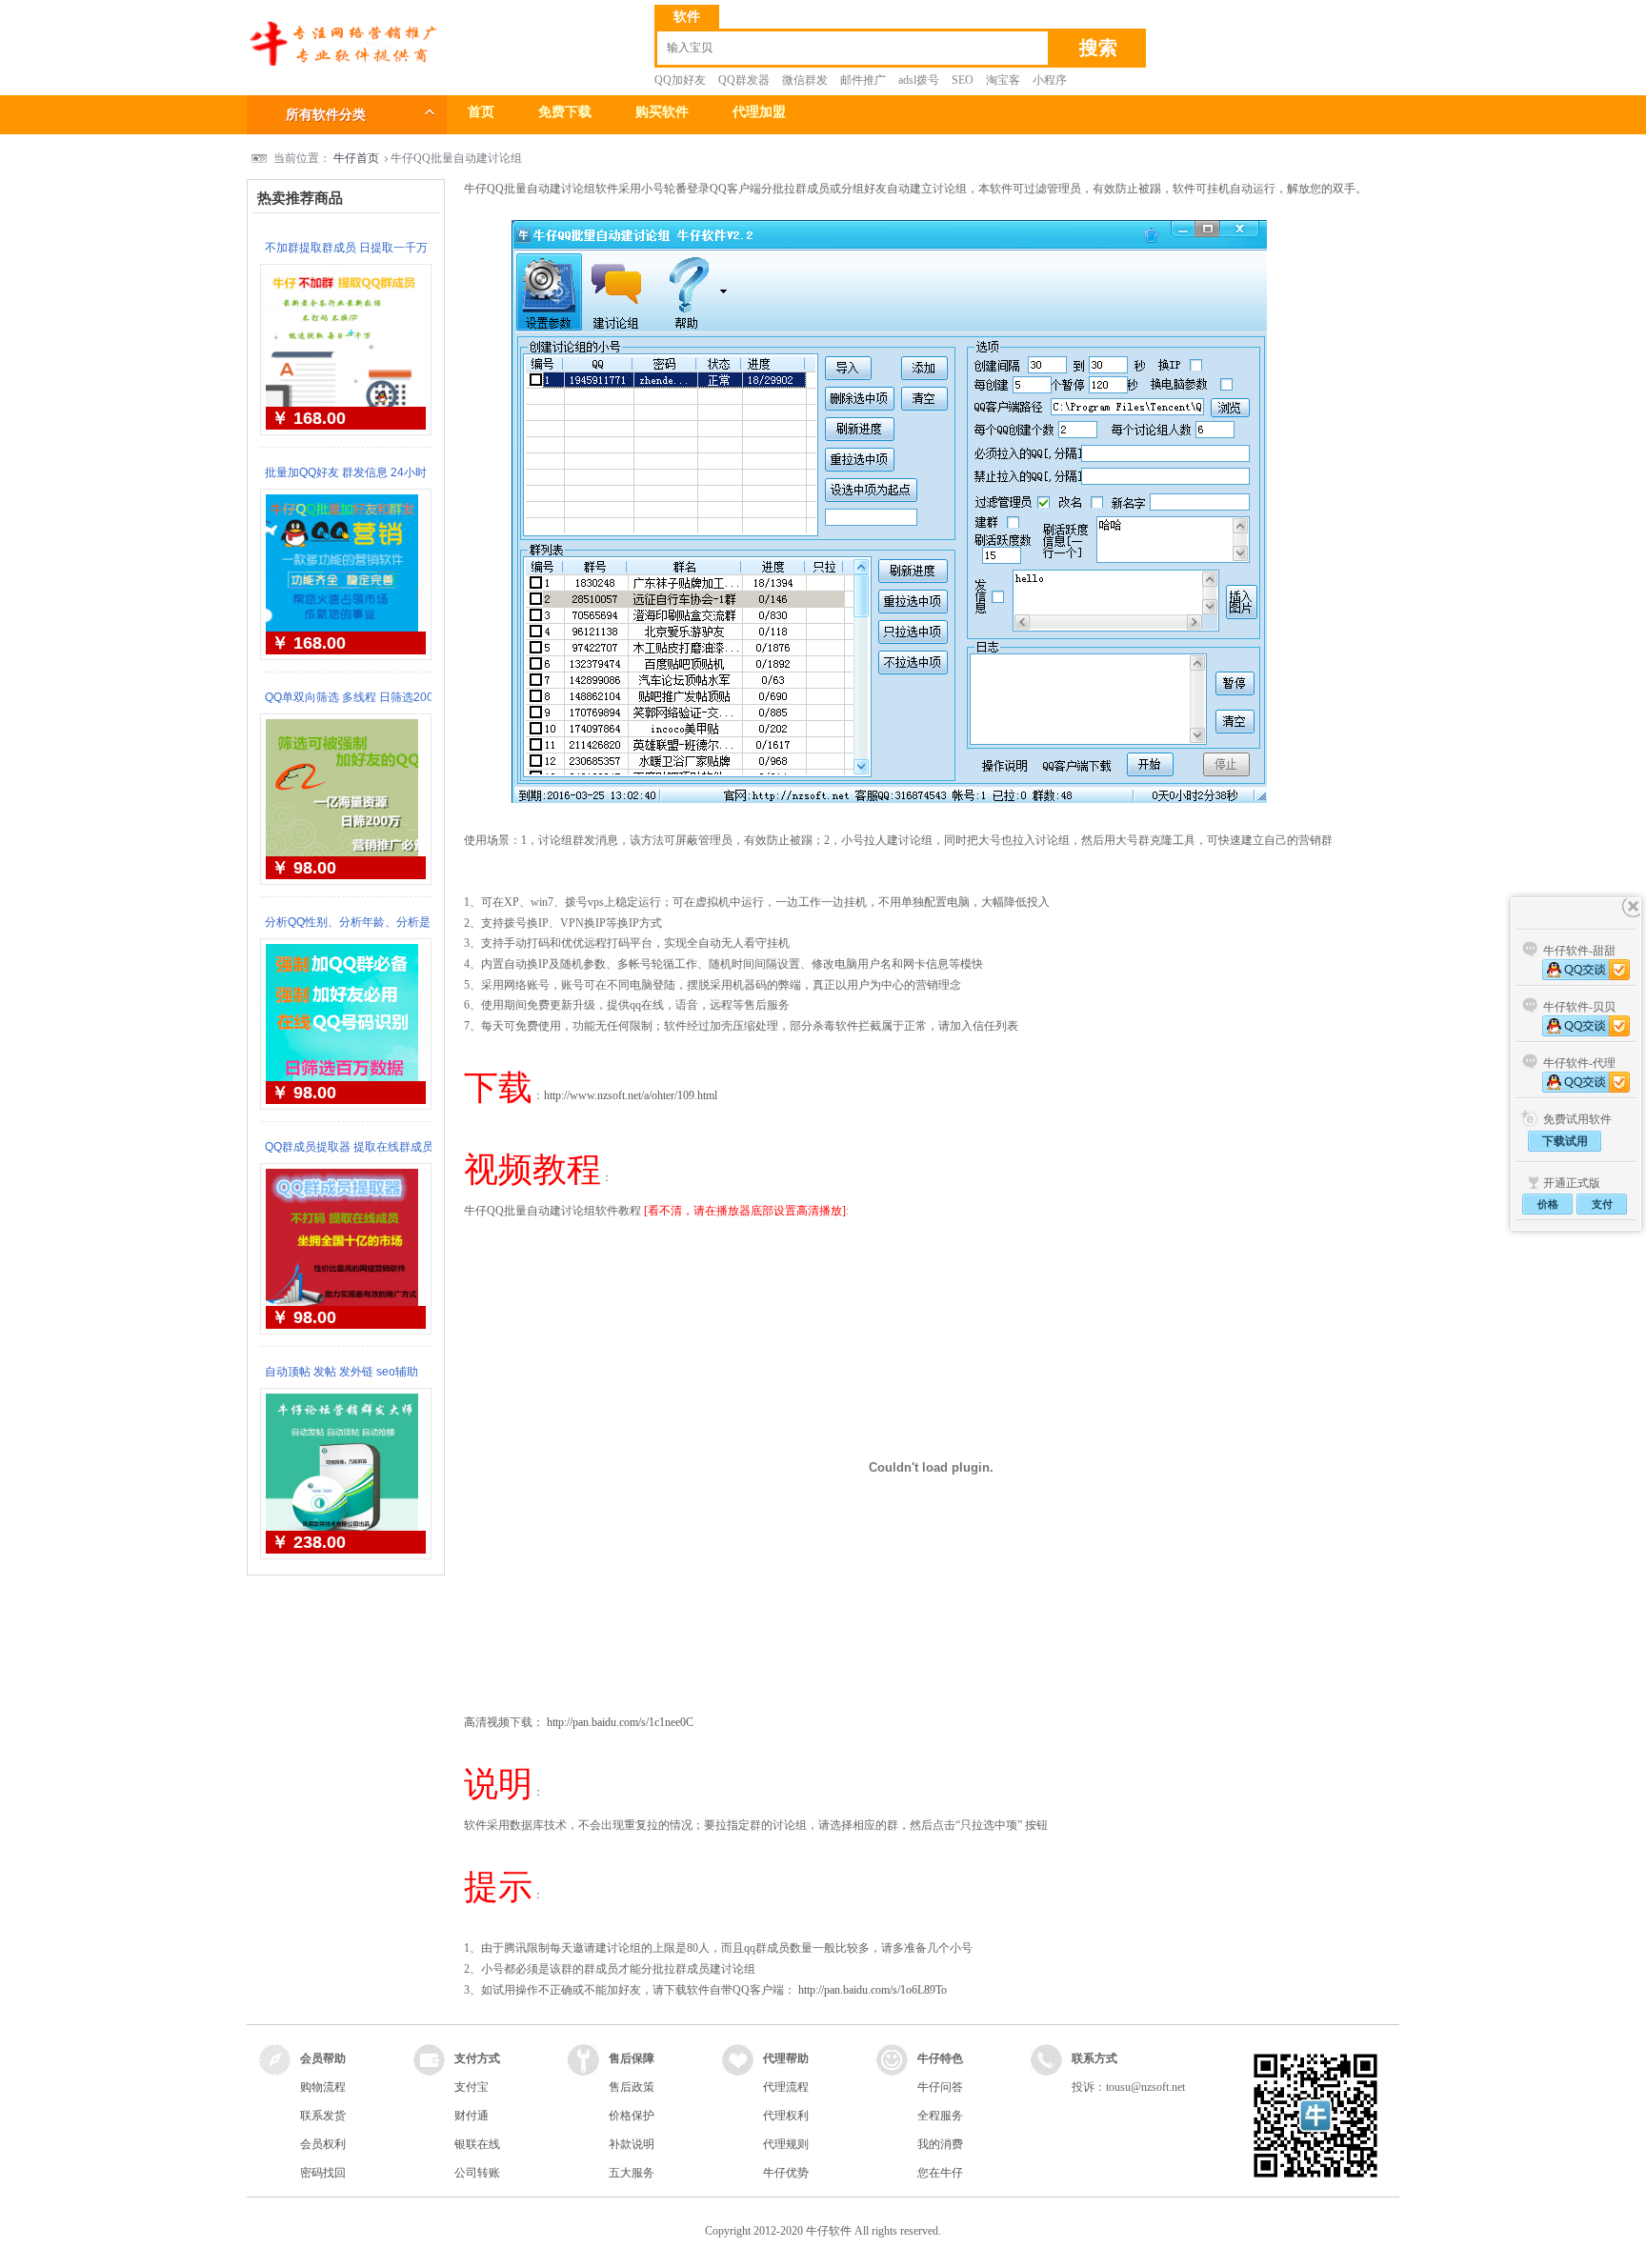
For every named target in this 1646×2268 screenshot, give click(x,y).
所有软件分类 (326, 115)
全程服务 (940, 2116)
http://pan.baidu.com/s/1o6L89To (873, 1990)
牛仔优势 (786, 2173)
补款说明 (632, 2144)
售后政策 (632, 2087)
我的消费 (940, 2144)
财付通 (472, 2116)
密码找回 (323, 2173)
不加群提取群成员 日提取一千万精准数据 (346, 256)
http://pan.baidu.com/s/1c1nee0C (620, 1722)
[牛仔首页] (342, 63)
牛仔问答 (940, 2087)
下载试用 (1565, 1141)
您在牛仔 (940, 2173)
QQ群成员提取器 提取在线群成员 (349, 1147)
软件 (687, 17)
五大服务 (632, 2173)
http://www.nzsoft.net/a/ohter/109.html (631, 1095)
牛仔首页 (356, 158)
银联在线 (477, 2144)
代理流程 (786, 2087)
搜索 (1098, 48)
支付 (1602, 1204)
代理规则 (786, 2144)
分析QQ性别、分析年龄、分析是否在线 (348, 931)
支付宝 (472, 2087)
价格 (1548, 1204)
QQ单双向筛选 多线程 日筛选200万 (349, 706)
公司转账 (477, 2173)
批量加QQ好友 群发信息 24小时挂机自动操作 (346, 481)
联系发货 (323, 2116)
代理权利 (786, 2116)
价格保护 (632, 2116)
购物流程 (323, 2087)
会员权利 (323, 2144)
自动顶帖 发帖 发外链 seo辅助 (341, 1372)
